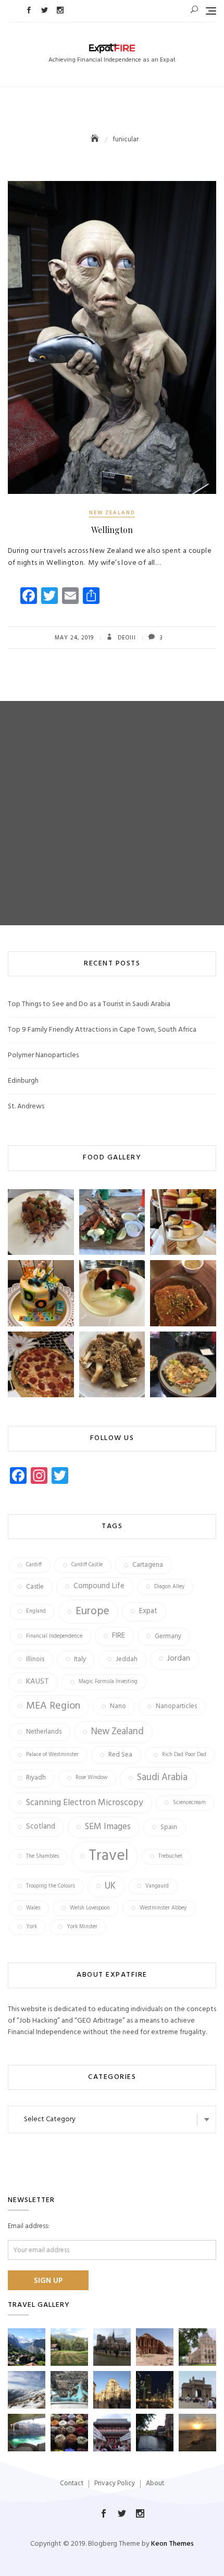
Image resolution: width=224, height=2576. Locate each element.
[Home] (96, 140)
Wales (33, 1908)
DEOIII (126, 638)
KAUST (38, 1682)
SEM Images (108, 1827)
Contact (72, 2483)
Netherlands (44, 1732)
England (36, 1611)
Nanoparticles (176, 1706)
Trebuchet (170, 1857)
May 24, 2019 (74, 638)
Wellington (112, 530)
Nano (118, 1706)
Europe (92, 1611)
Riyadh (36, 1778)
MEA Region (53, 1706)
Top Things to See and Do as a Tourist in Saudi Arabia (89, 1004)
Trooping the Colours (51, 1886)
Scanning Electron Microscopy (85, 1803)
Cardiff (34, 1565)
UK (110, 1886)
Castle (35, 1587)
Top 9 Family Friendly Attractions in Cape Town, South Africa (102, 1030)
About (155, 2483)
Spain (169, 1827)
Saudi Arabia (162, 1778)
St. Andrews (26, 1106)
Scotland (41, 1827)
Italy (80, 1659)
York (32, 1927)
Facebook (29, 10)
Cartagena (148, 1565)
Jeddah (127, 1659)
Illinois (35, 1659)
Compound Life (99, 1586)
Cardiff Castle (87, 1565)
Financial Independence (54, 1636)
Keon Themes (172, 2544)
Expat (148, 1611)
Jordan (179, 1659)
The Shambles (42, 1857)
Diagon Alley (169, 1587)
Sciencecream (189, 1803)
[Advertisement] (112, 813)
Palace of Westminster (52, 1755)
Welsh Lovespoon (90, 1908)
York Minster (82, 1927)
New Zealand (112, 513)
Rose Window (91, 1778)
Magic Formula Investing (108, 1682)
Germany (168, 1636)
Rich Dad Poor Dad (184, 1755)
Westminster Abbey (163, 1908)
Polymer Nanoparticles (43, 1055)
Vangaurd (157, 1886)
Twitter (45, 10)
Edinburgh (23, 1081)
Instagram (60, 10)
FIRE (119, 1636)
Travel (109, 1856)
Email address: (29, 2227)
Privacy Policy (115, 2483)
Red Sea (120, 1755)
